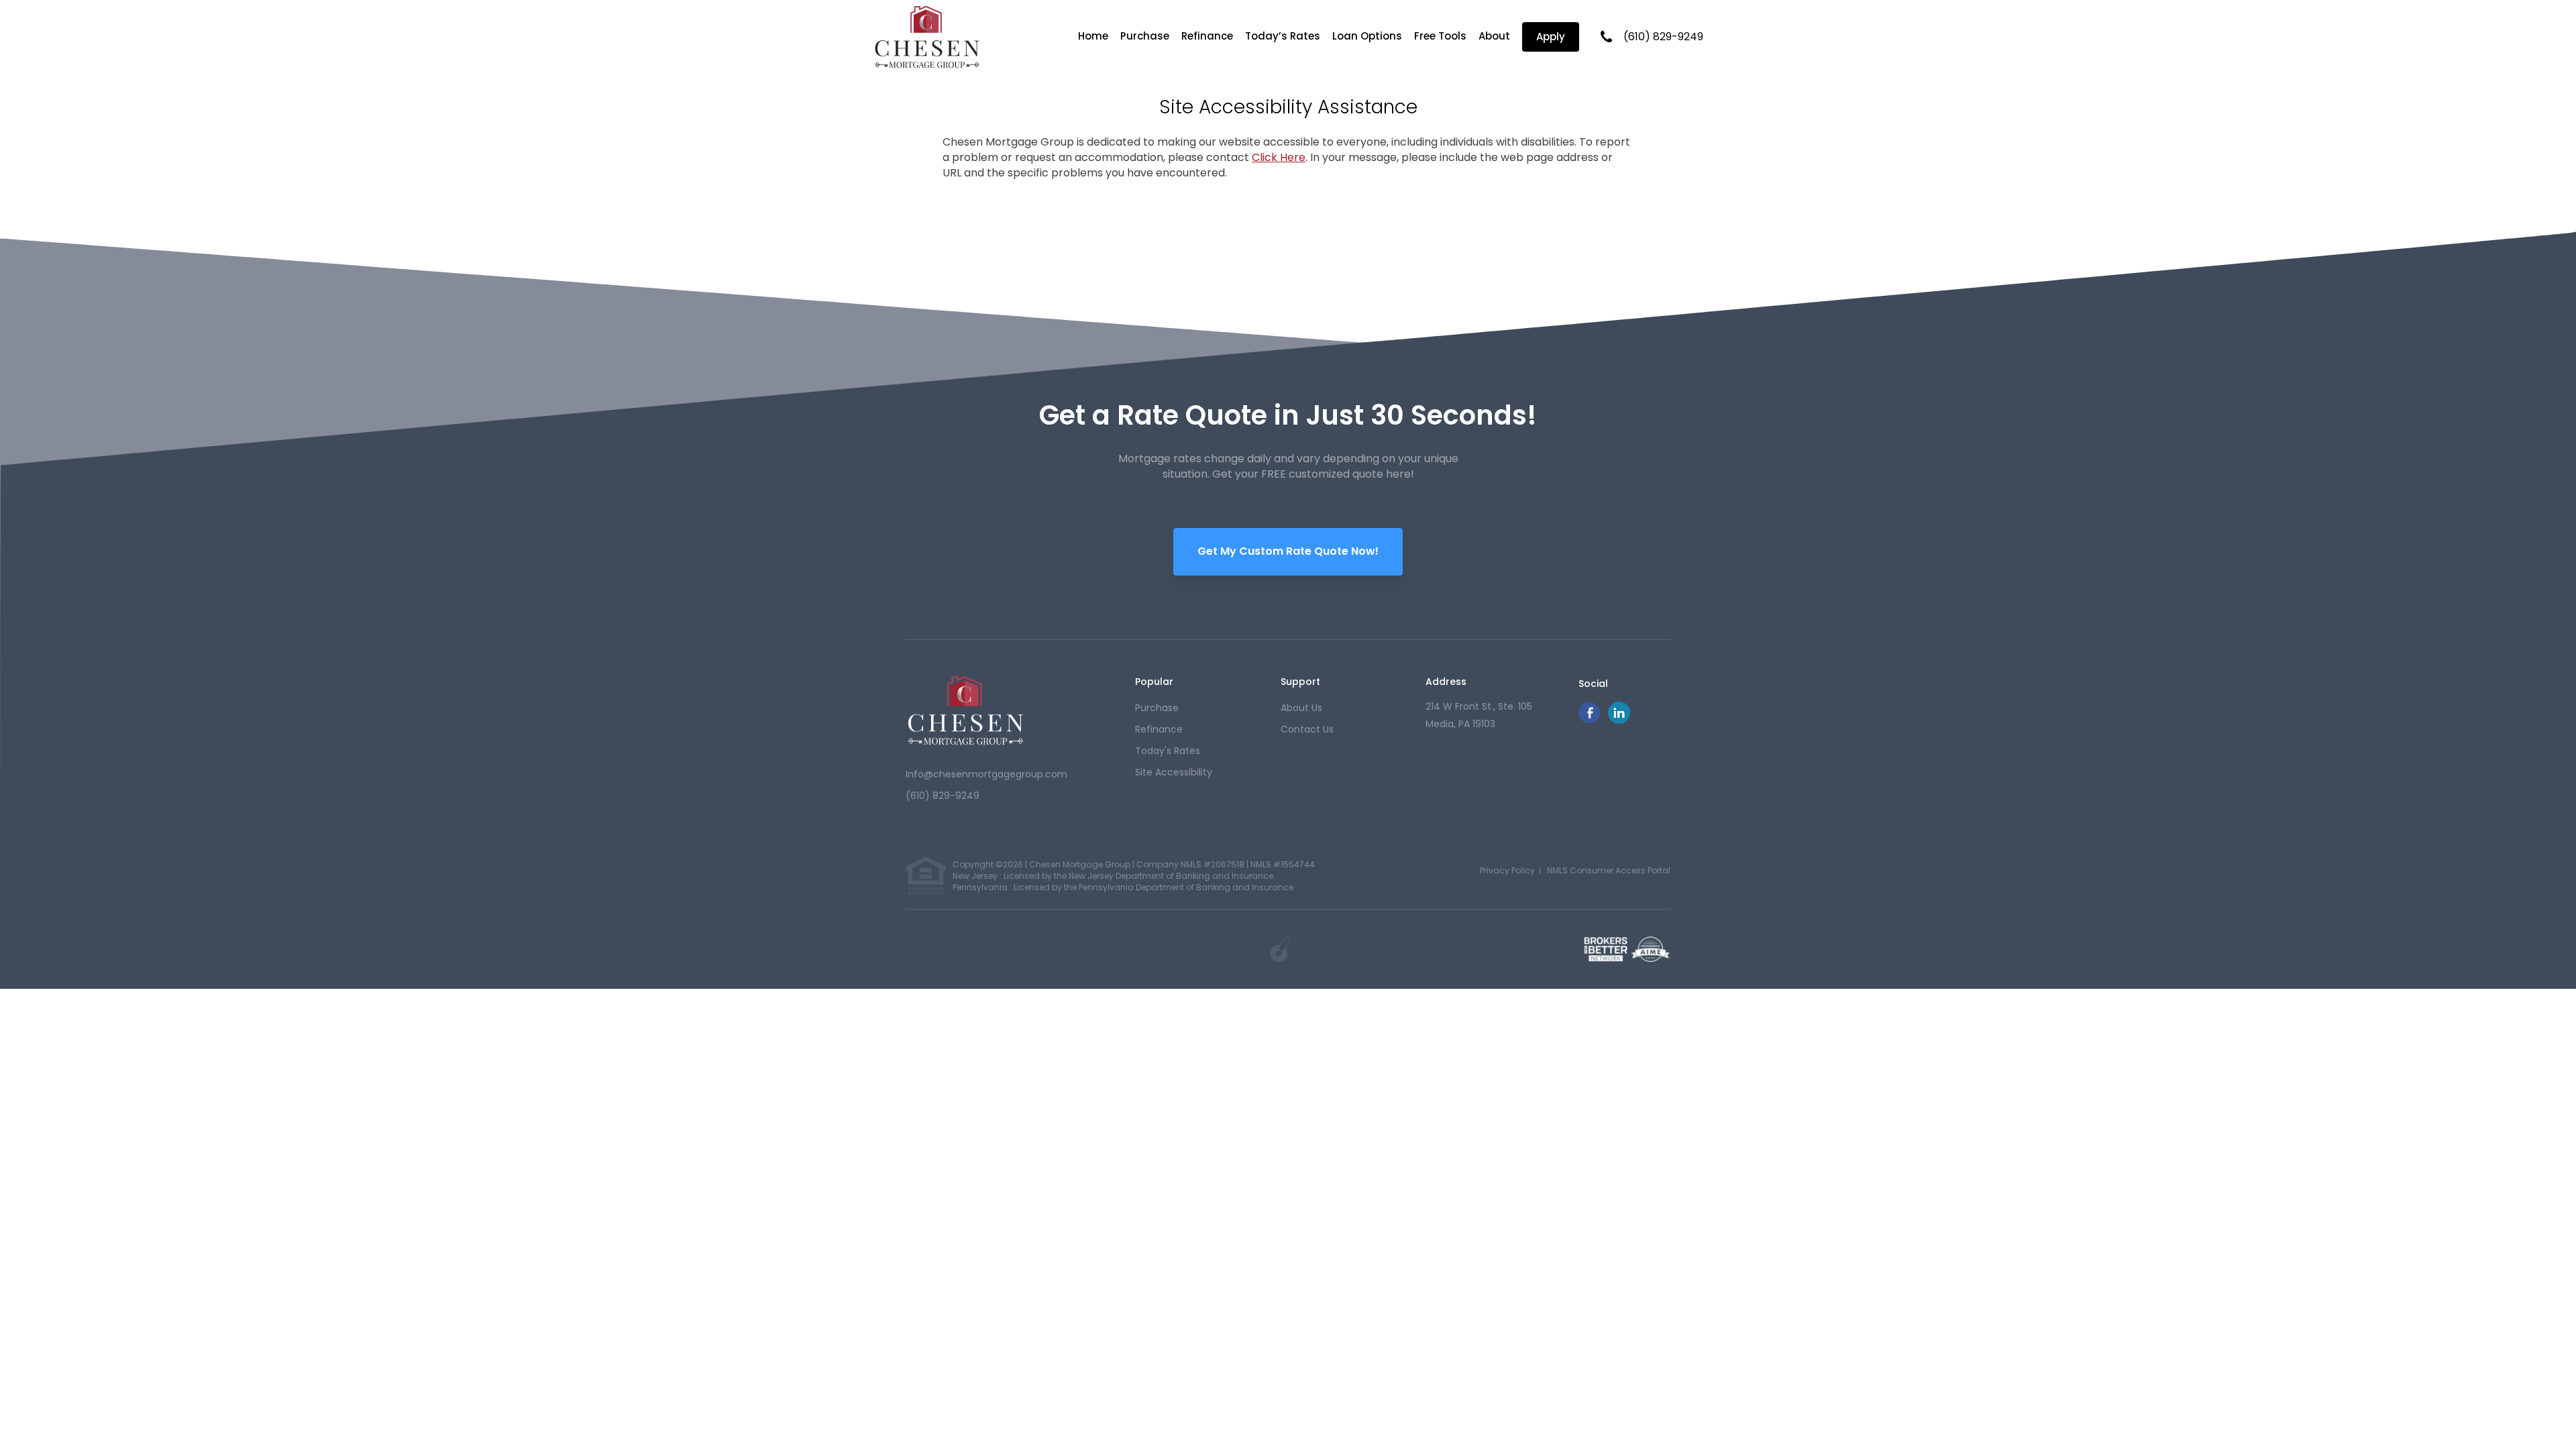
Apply (1551, 37)
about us (1301, 708)
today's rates (1168, 751)
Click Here (1279, 157)
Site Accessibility (1174, 772)
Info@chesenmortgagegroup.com (986, 774)
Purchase (1145, 36)
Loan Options (1367, 36)
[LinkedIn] (1619, 720)
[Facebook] (1589, 720)
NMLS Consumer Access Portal (1609, 870)
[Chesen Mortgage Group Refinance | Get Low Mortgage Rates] (966, 710)
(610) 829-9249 (1663, 37)
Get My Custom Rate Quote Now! (1288, 551)
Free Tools (1440, 36)
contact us (1307, 729)
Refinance (1207, 36)
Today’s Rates (1283, 36)
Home (1093, 36)
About (1494, 36)
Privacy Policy (1507, 870)
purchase (1157, 708)
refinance (1159, 729)
